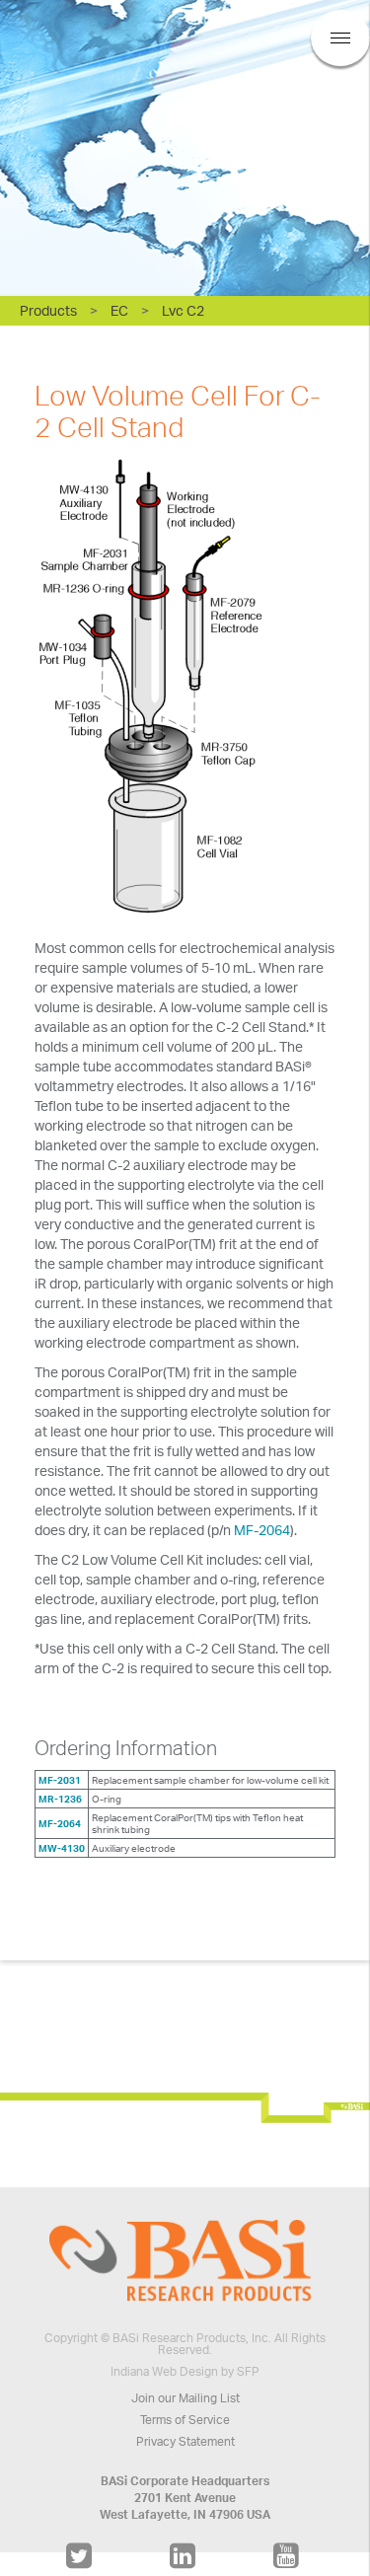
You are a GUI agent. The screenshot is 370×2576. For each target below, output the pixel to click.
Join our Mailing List (185, 2398)
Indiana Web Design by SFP (185, 2371)
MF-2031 (60, 1780)
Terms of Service (185, 2420)
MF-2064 (262, 1530)
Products (48, 310)
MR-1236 (60, 1799)
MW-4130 (62, 1848)
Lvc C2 (183, 310)
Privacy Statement (185, 2441)
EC (119, 310)
